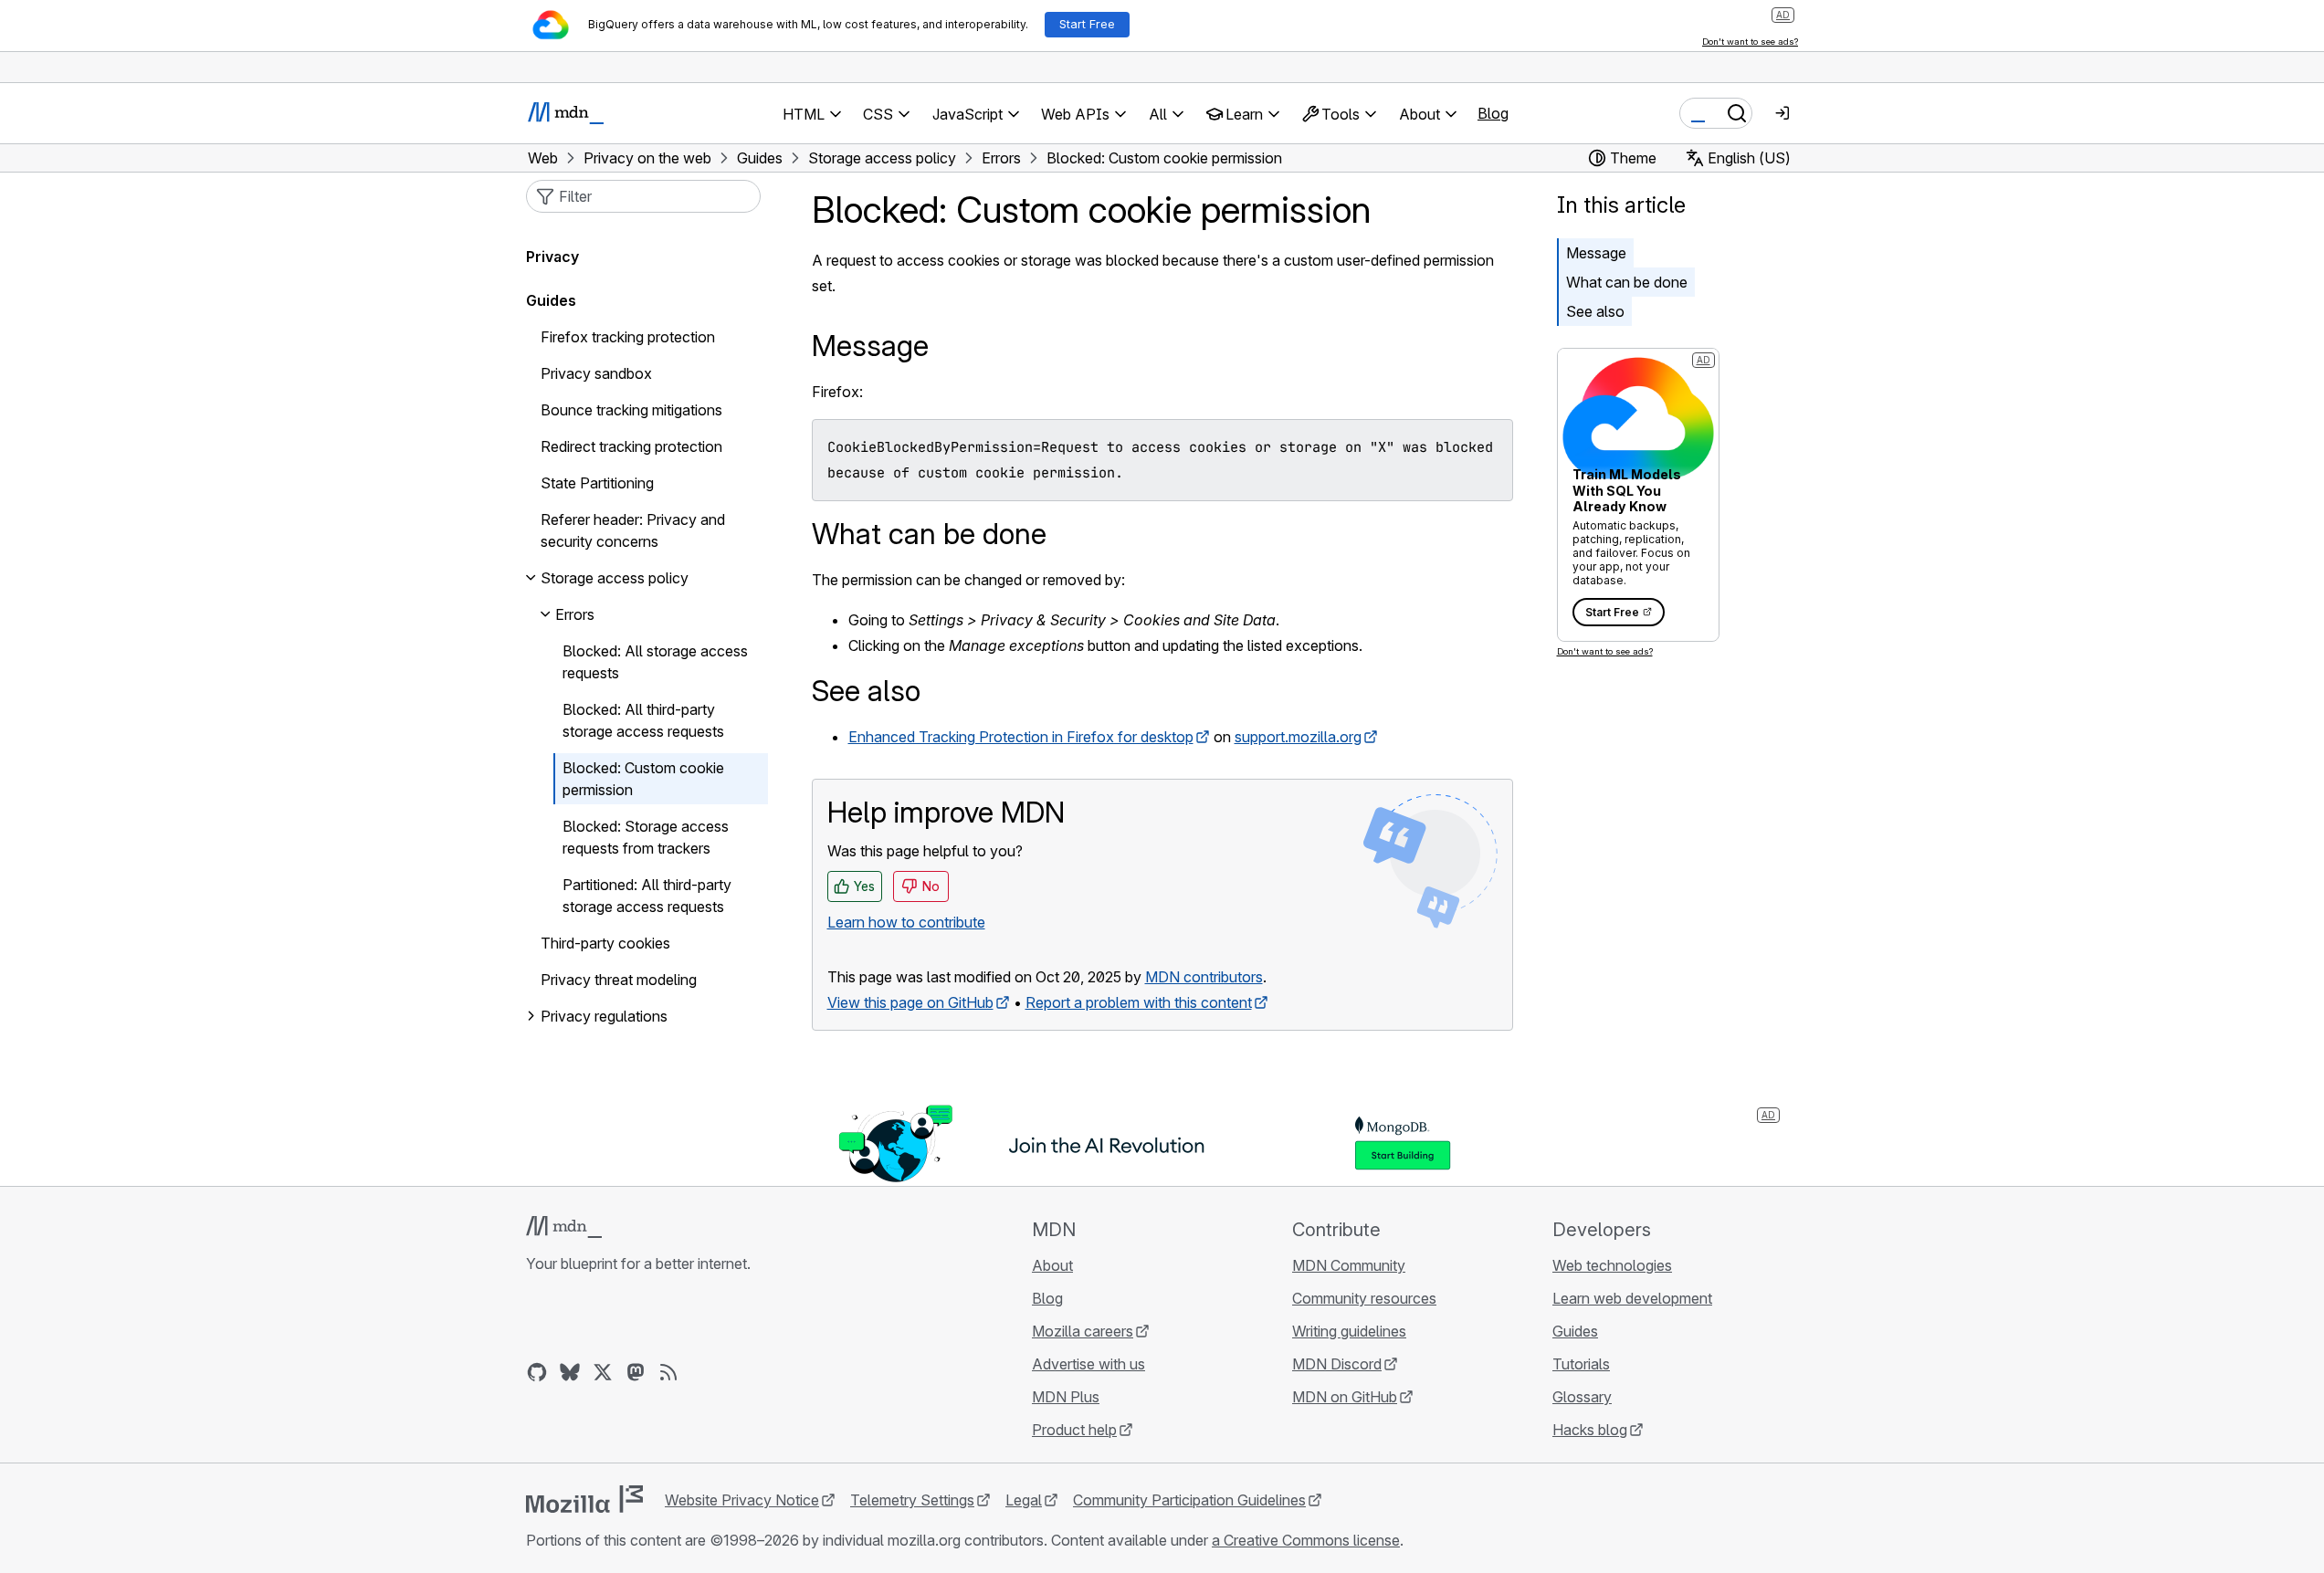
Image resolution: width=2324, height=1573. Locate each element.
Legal (1024, 1500)
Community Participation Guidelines (1189, 1500)
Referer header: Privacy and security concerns (633, 530)
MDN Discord (1337, 1364)
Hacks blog (1590, 1430)
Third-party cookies (605, 943)
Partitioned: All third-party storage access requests (647, 896)
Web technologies (1612, 1265)
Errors (575, 614)
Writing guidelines (1349, 1331)
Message (1596, 253)
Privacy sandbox (596, 373)
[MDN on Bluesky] (570, 1372)
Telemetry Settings (912, 1500)
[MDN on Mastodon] (636, 1372)
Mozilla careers (1083, 1331)
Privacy (552, 257)
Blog (1493, 113)
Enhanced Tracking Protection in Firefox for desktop (1021, 737)
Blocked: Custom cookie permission (643, 779)
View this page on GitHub (910, 1002)
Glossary (1582, 1397)
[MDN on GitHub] (537, 1372)
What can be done (1627, 282)
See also (1595, 311)
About (1052, 1265)
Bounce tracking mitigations (631, 410)
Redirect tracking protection (631, 446)
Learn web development (1632, 1298)
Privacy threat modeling (619, 980)
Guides (551, 300)
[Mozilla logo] (584, 1499)
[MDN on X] (603, 1372)
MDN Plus (1066, 1397)
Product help (1074, 1430)
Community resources (1364, 1298)
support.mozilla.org (1298, 737)
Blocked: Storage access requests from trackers (646, 837)
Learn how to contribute (906, 922)
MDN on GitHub (1345, 1397)
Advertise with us (1088, 1364)
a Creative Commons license (1306, 1540)
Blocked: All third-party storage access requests (643, 720)
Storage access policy (615, 578)
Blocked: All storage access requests (655, 662)
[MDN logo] (564, 1227)
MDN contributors (1204, 977)
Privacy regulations (604, 1016)
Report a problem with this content (1139, 1002)
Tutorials (1581, 1364)
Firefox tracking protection (628, 337)
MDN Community (1349, 1265)
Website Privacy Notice (742, 1500)
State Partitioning (597, 483)
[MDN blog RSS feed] (668, 1372)
